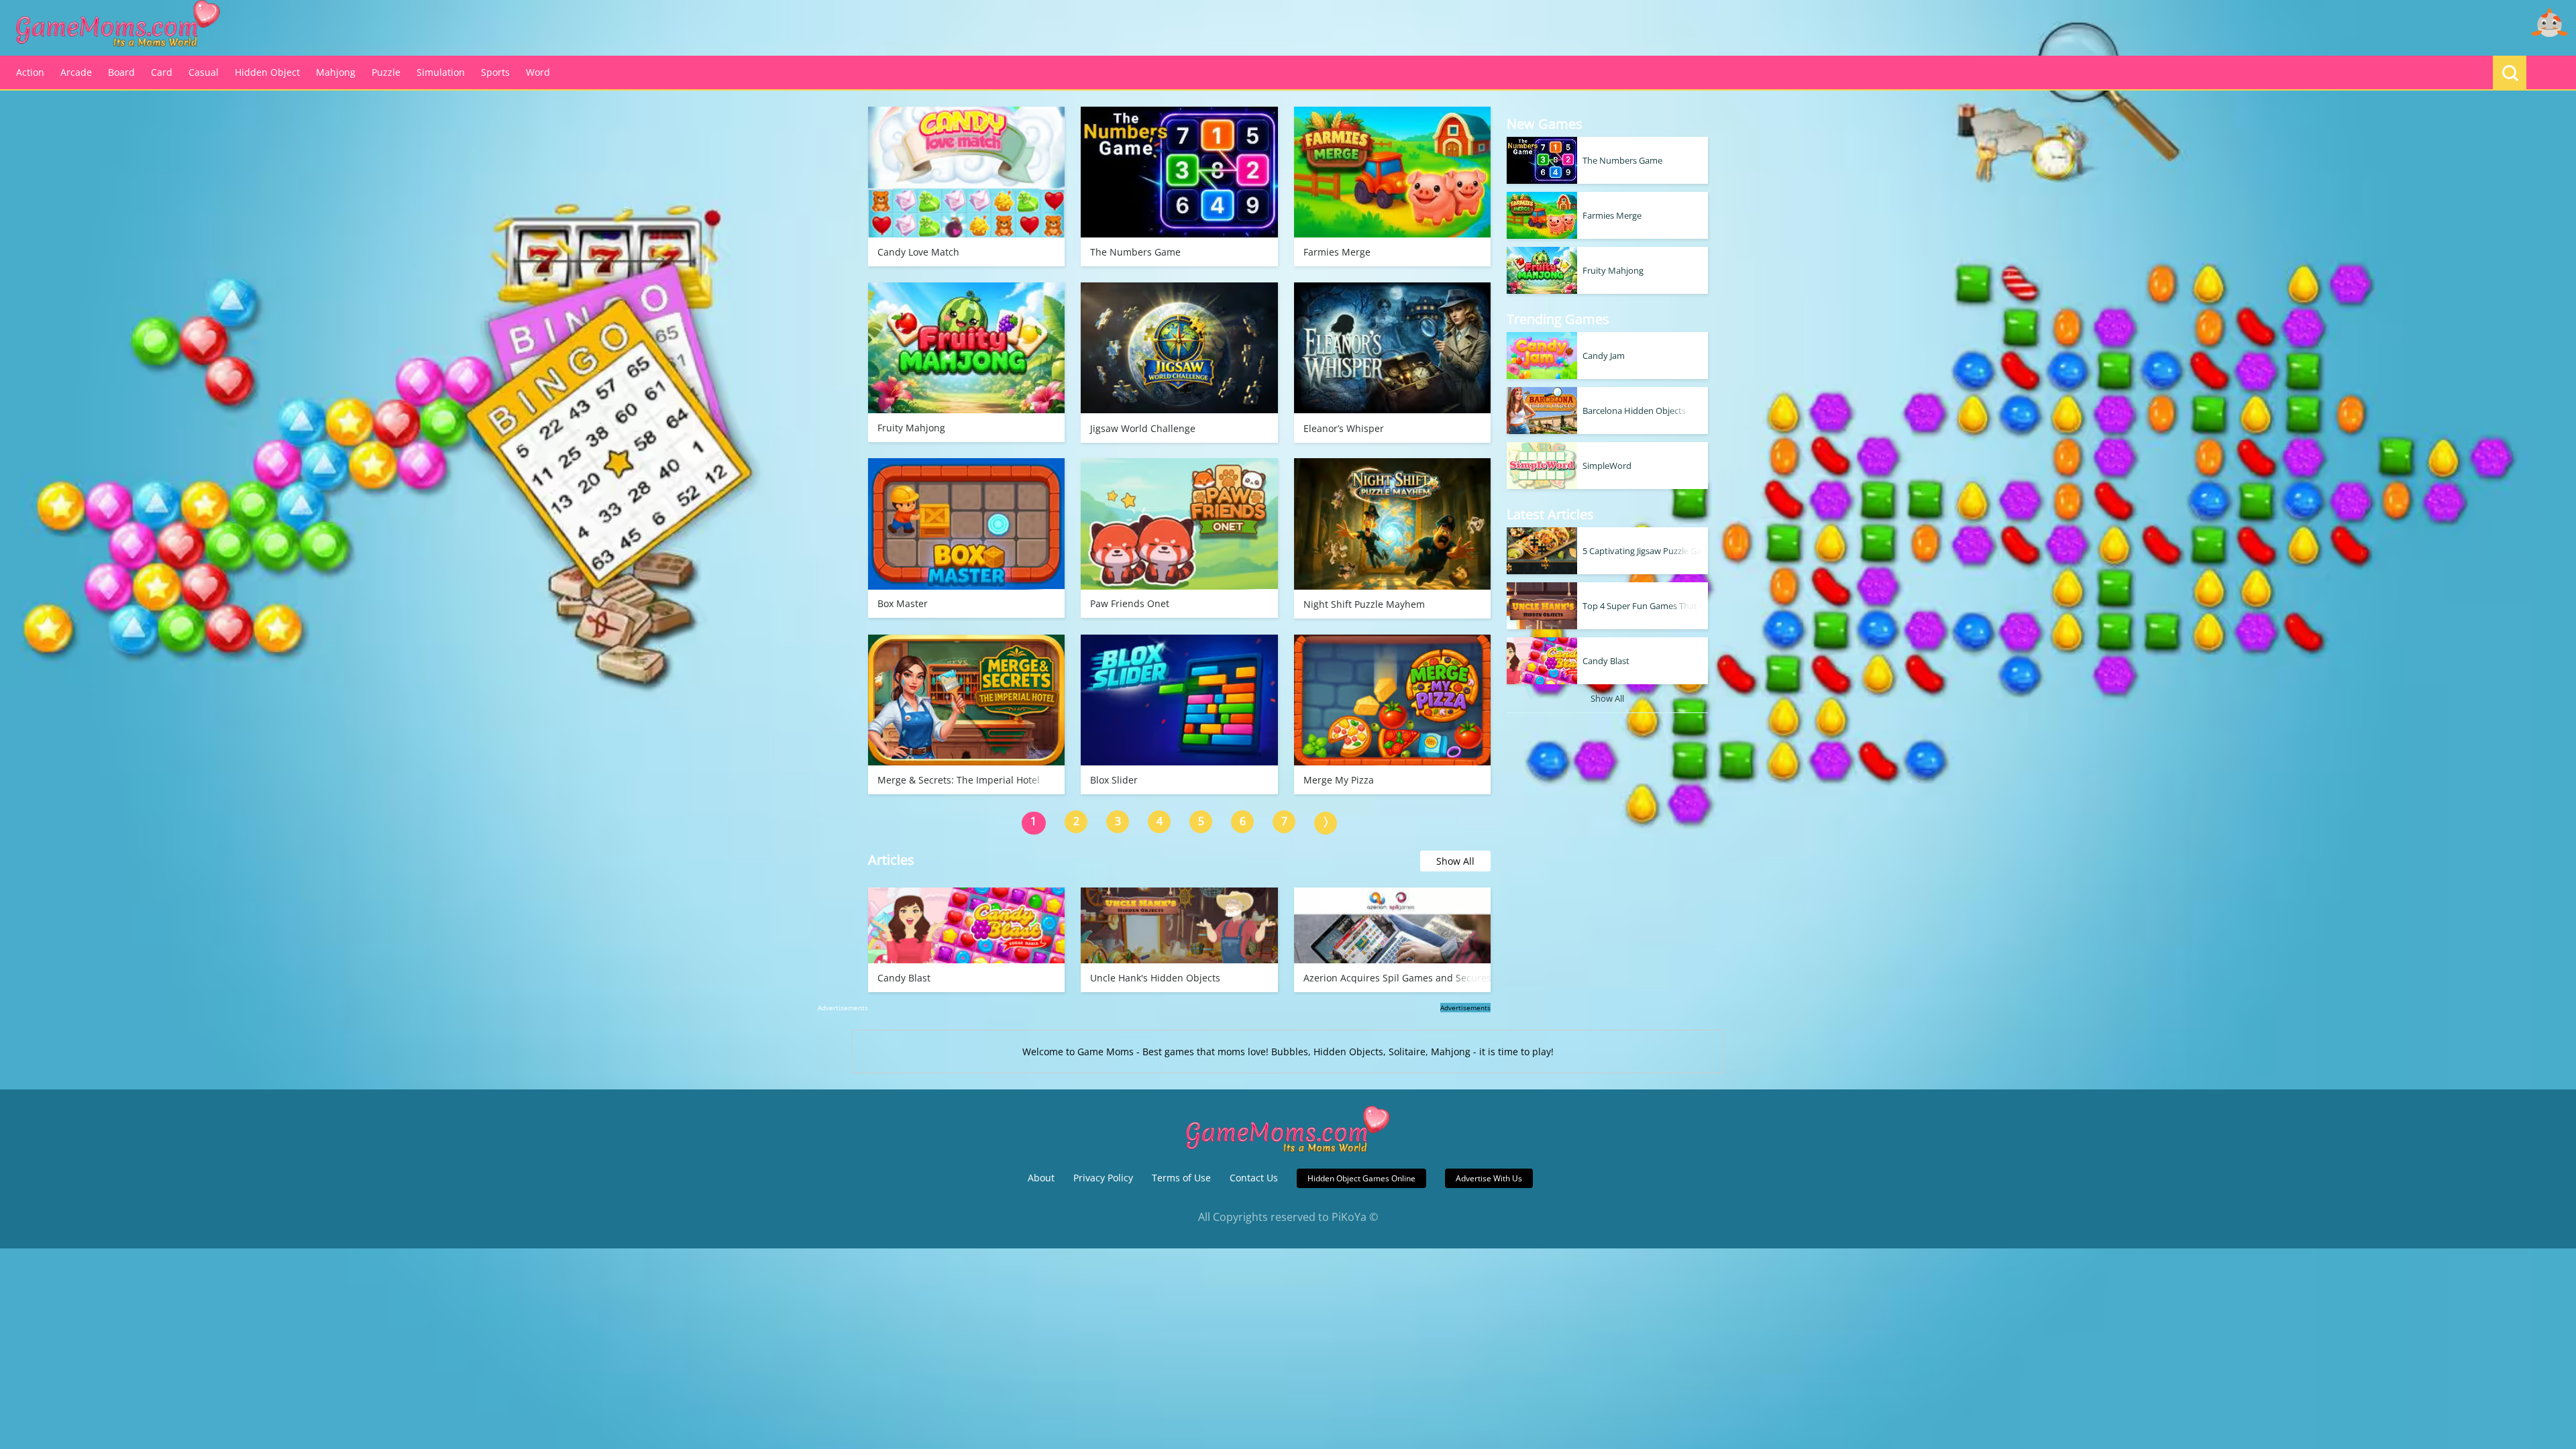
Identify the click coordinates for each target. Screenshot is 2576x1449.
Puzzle (386, 72)
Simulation (441, 72)
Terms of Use (1181, 1178)
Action (30, 72)
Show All (1455, 861)
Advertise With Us (1489, 1178)
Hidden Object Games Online (1361, 1178)
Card (162, 72)
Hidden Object (267, 72)
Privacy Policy (1103, 1178)
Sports (495, 72)
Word (538, 72)
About (1041, 1178)
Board (121, 72)
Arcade (76, 72)
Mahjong (336, 72)
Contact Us (1254, 1178)
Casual (204, 72)
